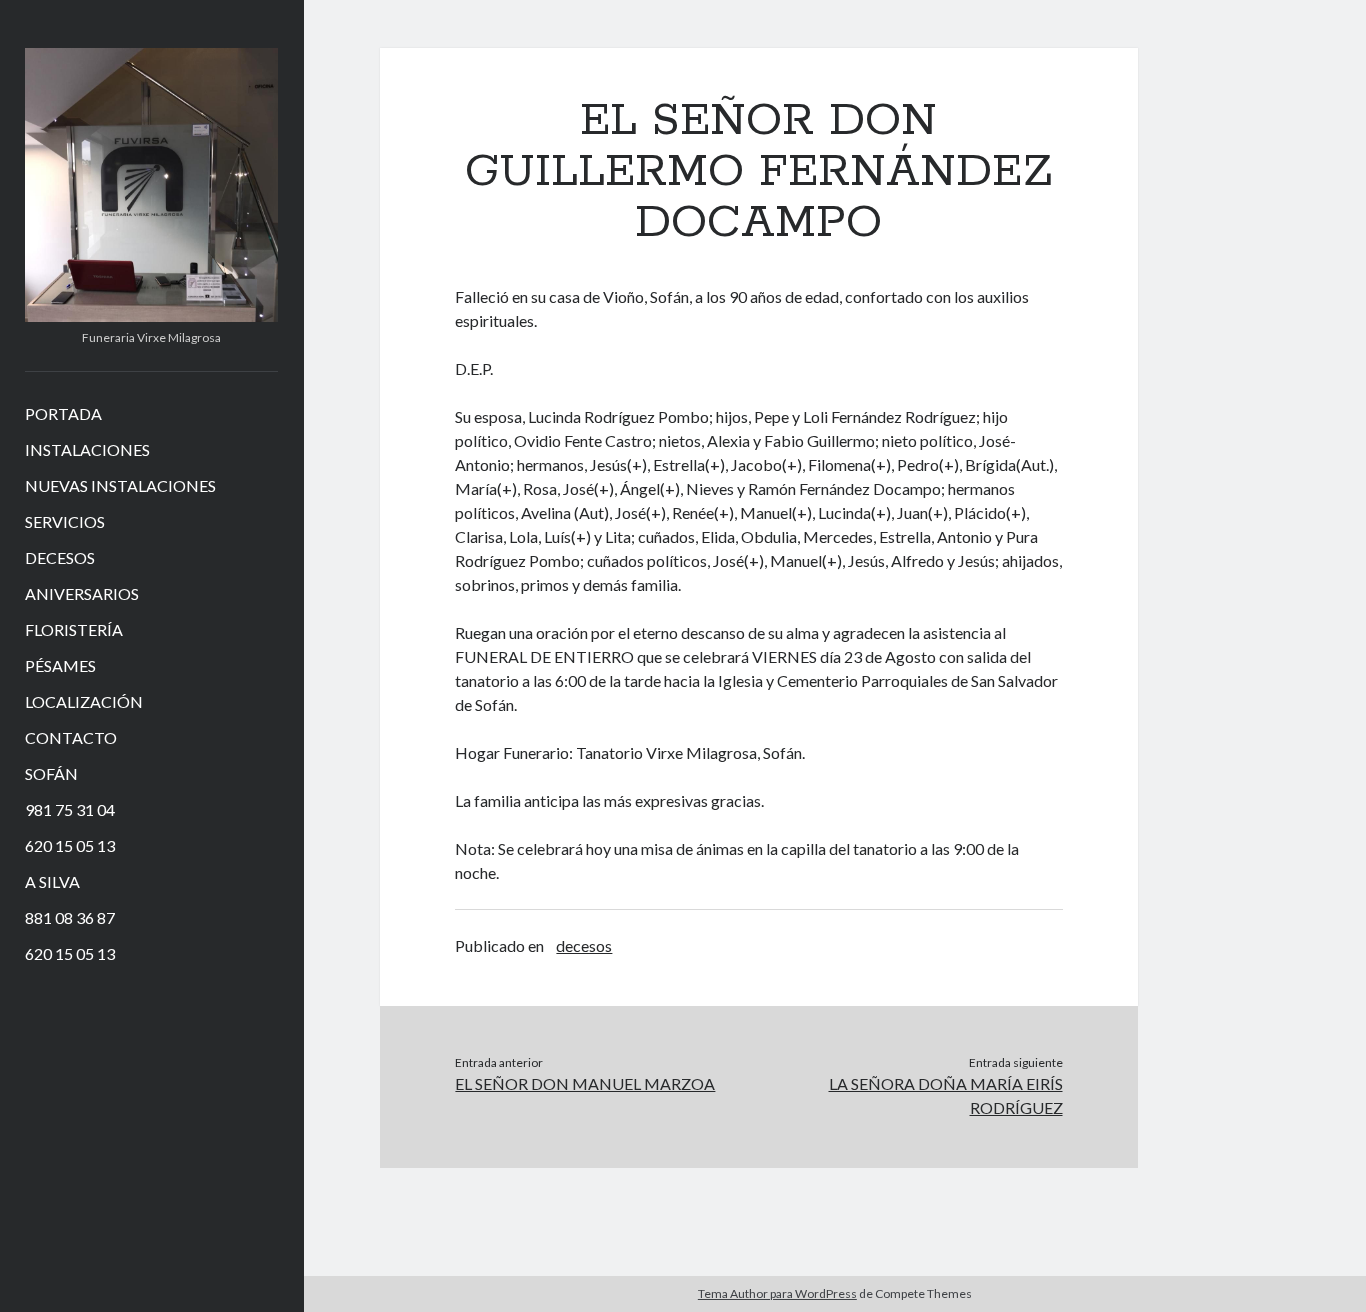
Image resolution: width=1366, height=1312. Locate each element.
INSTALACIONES (87, 449)
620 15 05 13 (70, 845)
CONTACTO (71, 737)
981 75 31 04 (70, 809)
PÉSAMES (60, 665)
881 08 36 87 (70, 917)
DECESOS (60, 557)
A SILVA (52, 881)
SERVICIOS (65, 521)
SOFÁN (51, 773)
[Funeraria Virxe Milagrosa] (151, 315)
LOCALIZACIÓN (84, 701)
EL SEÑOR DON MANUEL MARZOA (585, 1083)
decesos (584, 945)
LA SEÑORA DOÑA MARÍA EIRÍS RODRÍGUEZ (946, 1095)
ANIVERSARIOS (82, 593)
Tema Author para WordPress (777, 1293)
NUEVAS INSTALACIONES (120, 485)
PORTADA (63, 413)
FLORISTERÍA (74, 629)
